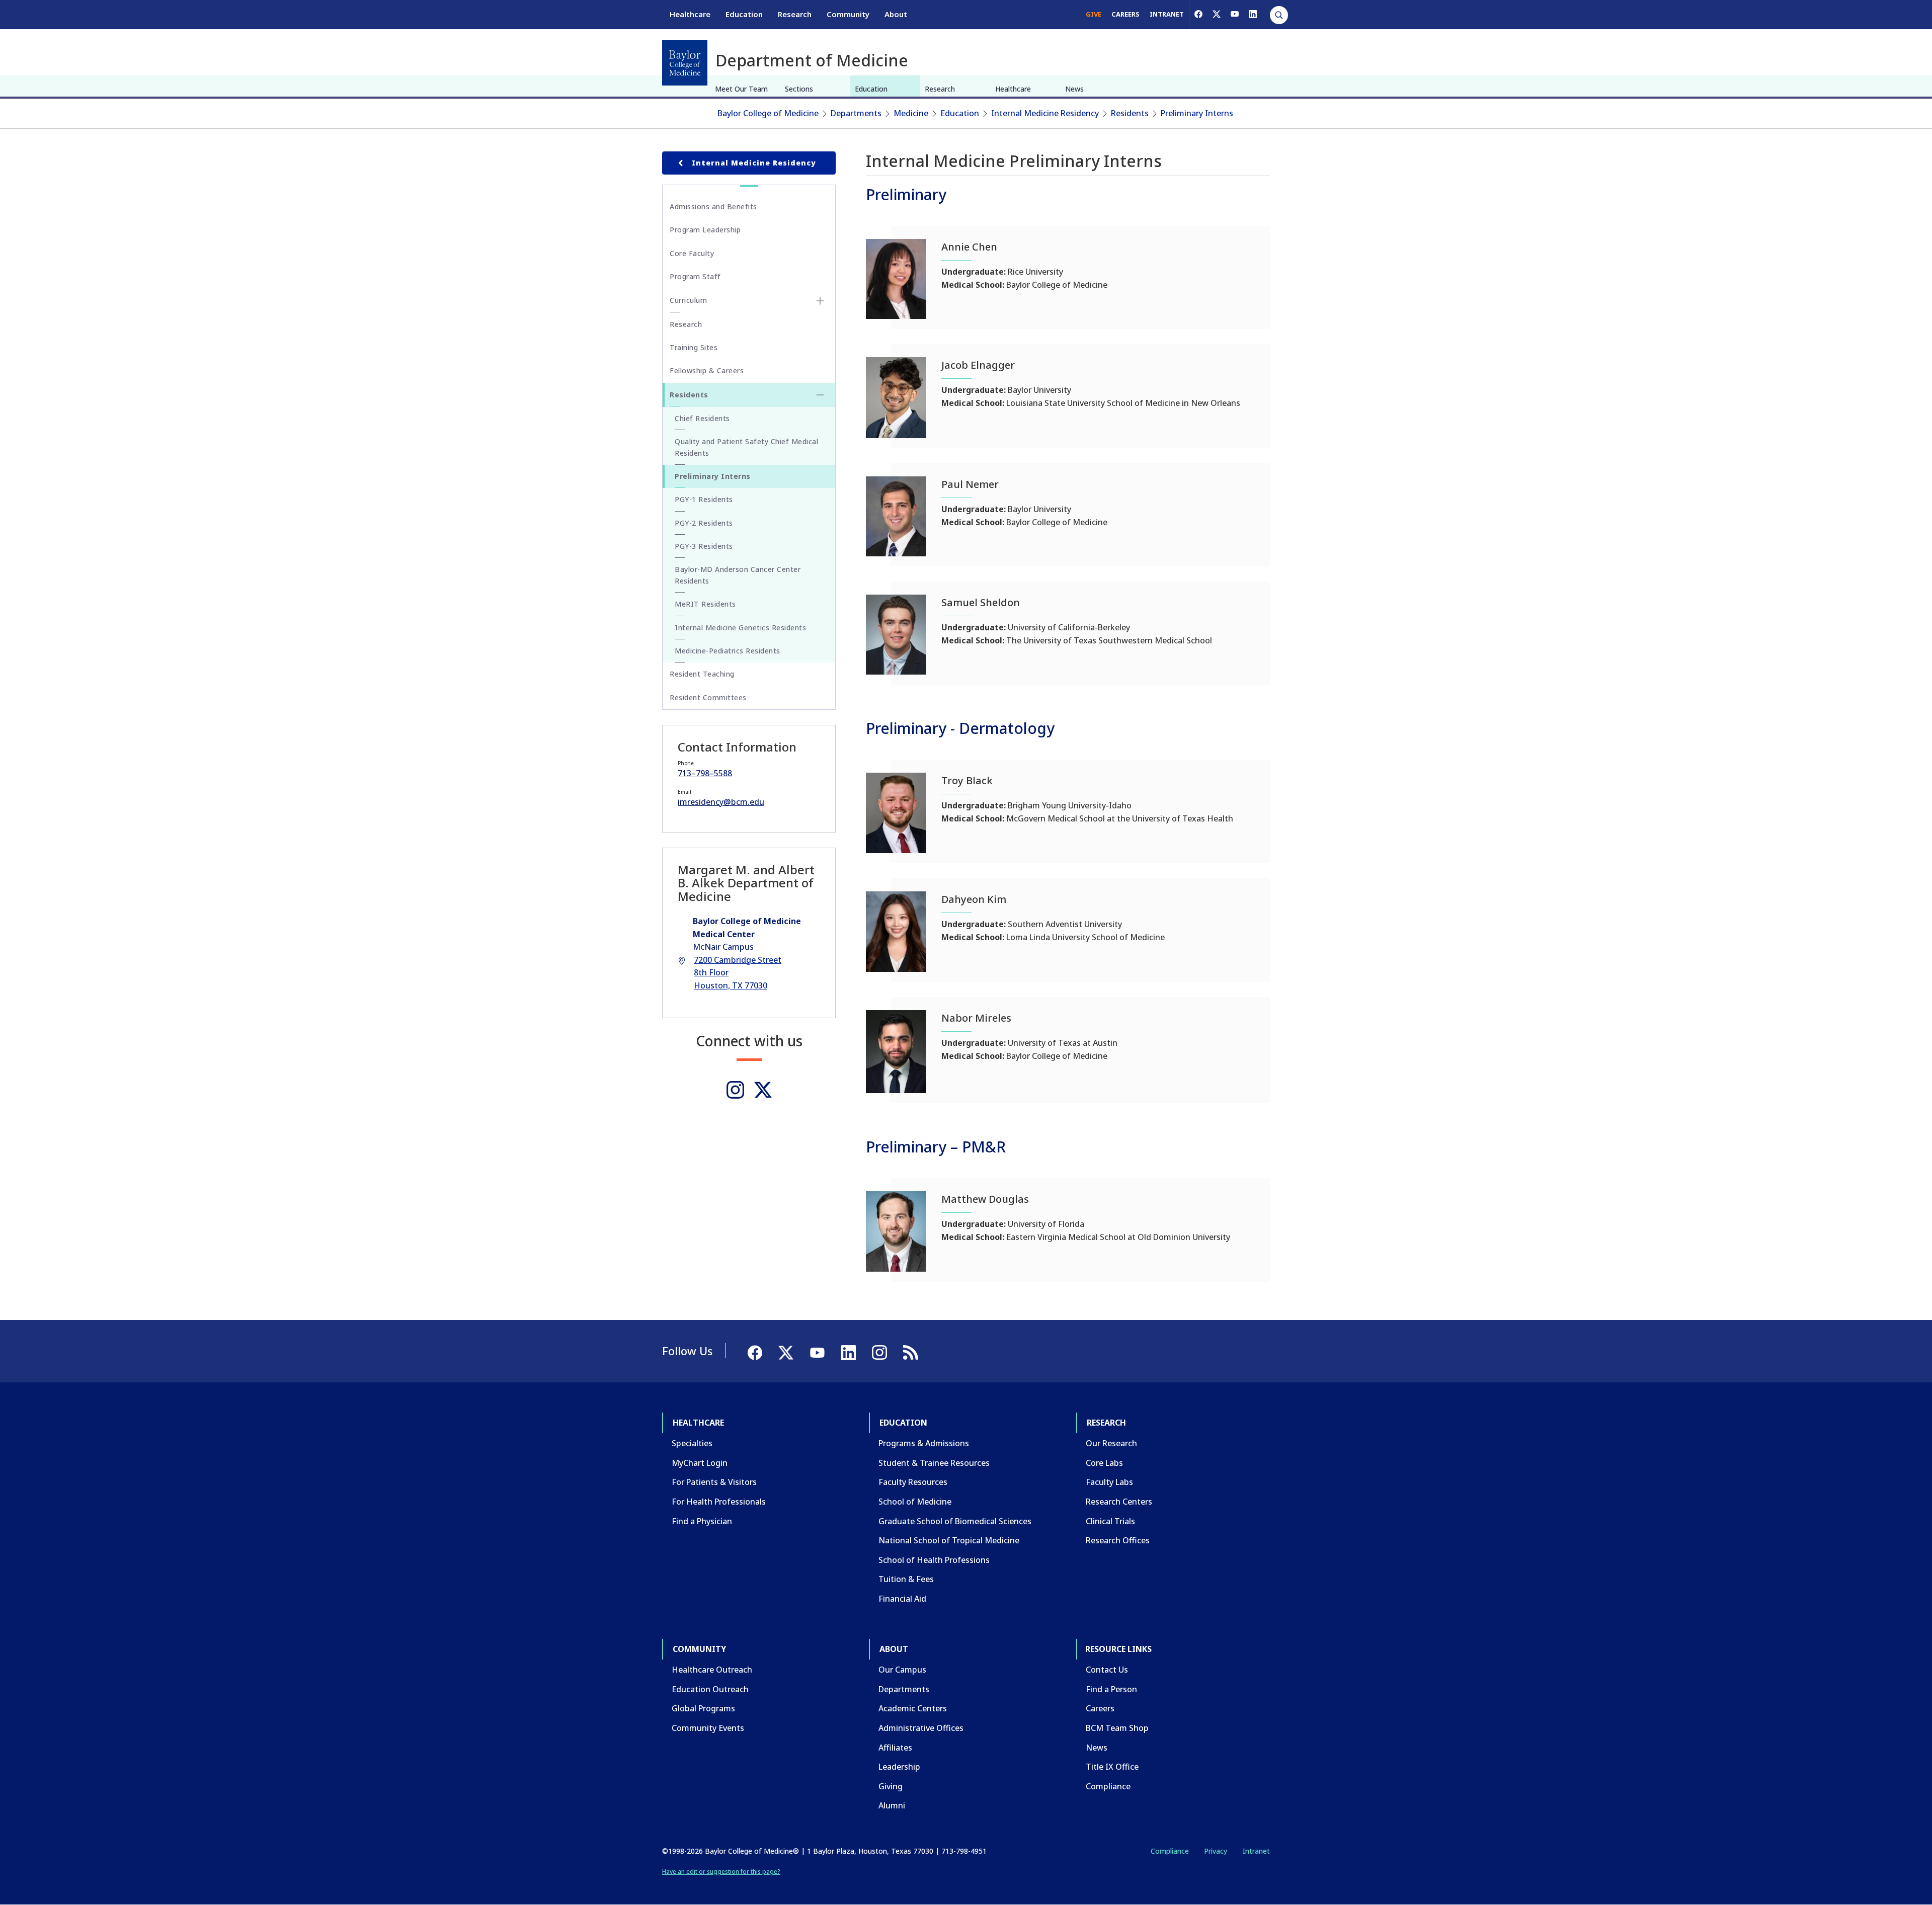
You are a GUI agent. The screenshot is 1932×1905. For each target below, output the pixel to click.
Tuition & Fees (906, 1579)
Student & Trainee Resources (934, 1463)
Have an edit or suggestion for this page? (721, 1872)
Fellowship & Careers (707, 370)
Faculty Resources (913, 1482)
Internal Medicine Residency (1045, 113)
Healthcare (690, 14)
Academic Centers (913, 1708)
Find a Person (1111, 1689)
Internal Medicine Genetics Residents (740, 628)
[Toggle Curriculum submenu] (820, 301)
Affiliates (895, 1748)
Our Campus (902, 1670)
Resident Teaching (702, 674)
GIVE (1094, 14)
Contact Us (1107, 1670)
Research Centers (1119, 1502)
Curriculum (688, 300)
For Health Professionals (719, 1502)
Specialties (692, 1443)
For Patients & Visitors (714, 1482)
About (896, 14)
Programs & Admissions (924, 1443)
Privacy (1216, 1851)
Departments (856, 113)
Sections (799, 89)
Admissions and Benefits (713, 206)
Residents (1130, 113)
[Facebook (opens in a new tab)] (1198, 14)
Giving (891, 1786)
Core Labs (1104, 1463)
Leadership (899, 1767)
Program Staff (695, 276)
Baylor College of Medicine (768, 113)
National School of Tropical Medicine (949, 1540)
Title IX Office (1112, 1767)
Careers (1100, 1708)
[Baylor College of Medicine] (685, 63)
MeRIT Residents (705, 604)
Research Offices (1118, 1540)
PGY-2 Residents (704, 523)
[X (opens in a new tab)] (1217, 14)
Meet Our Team (741, 89)
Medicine (911, 113)
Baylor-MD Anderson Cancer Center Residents (738, 575)
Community (848, 14)
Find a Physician (702, 1521)
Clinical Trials (1110, 1521)
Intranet (1256, 1851)
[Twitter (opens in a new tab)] (763, 1090)
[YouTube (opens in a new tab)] (1235, 14)
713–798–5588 (705, 773)
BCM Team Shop (1117, 1728)
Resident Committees (708, 697)
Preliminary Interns (1197, 113)
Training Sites (694, 347)
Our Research (1111, 1443)
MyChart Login (700, 1463)
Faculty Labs (1109, 1482)
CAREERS (1125, 14)
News (1074, 89)
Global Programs (703, 1708)
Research (795, 14)
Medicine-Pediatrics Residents (728, 651)
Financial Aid (902, 1599)
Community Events (708, 1728)
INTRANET (1167, 14)
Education (744, 14)
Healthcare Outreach (712, 1670)
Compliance (1108, 1786)
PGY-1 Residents (704, 499)
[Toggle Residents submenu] (820, 395)
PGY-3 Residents (704, 546)
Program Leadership (705, 230)
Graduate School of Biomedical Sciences (955, 1521)
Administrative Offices (921, 1728)
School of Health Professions (934, 1560)
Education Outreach (710, 1689)
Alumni (892, 1805)
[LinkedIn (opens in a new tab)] (1253, 14)
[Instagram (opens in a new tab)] (735, 1090)
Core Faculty (692, 253)
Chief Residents (702, 418)
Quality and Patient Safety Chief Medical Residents (746, 447)
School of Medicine (915, 1502)
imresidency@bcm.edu (721, 802)
